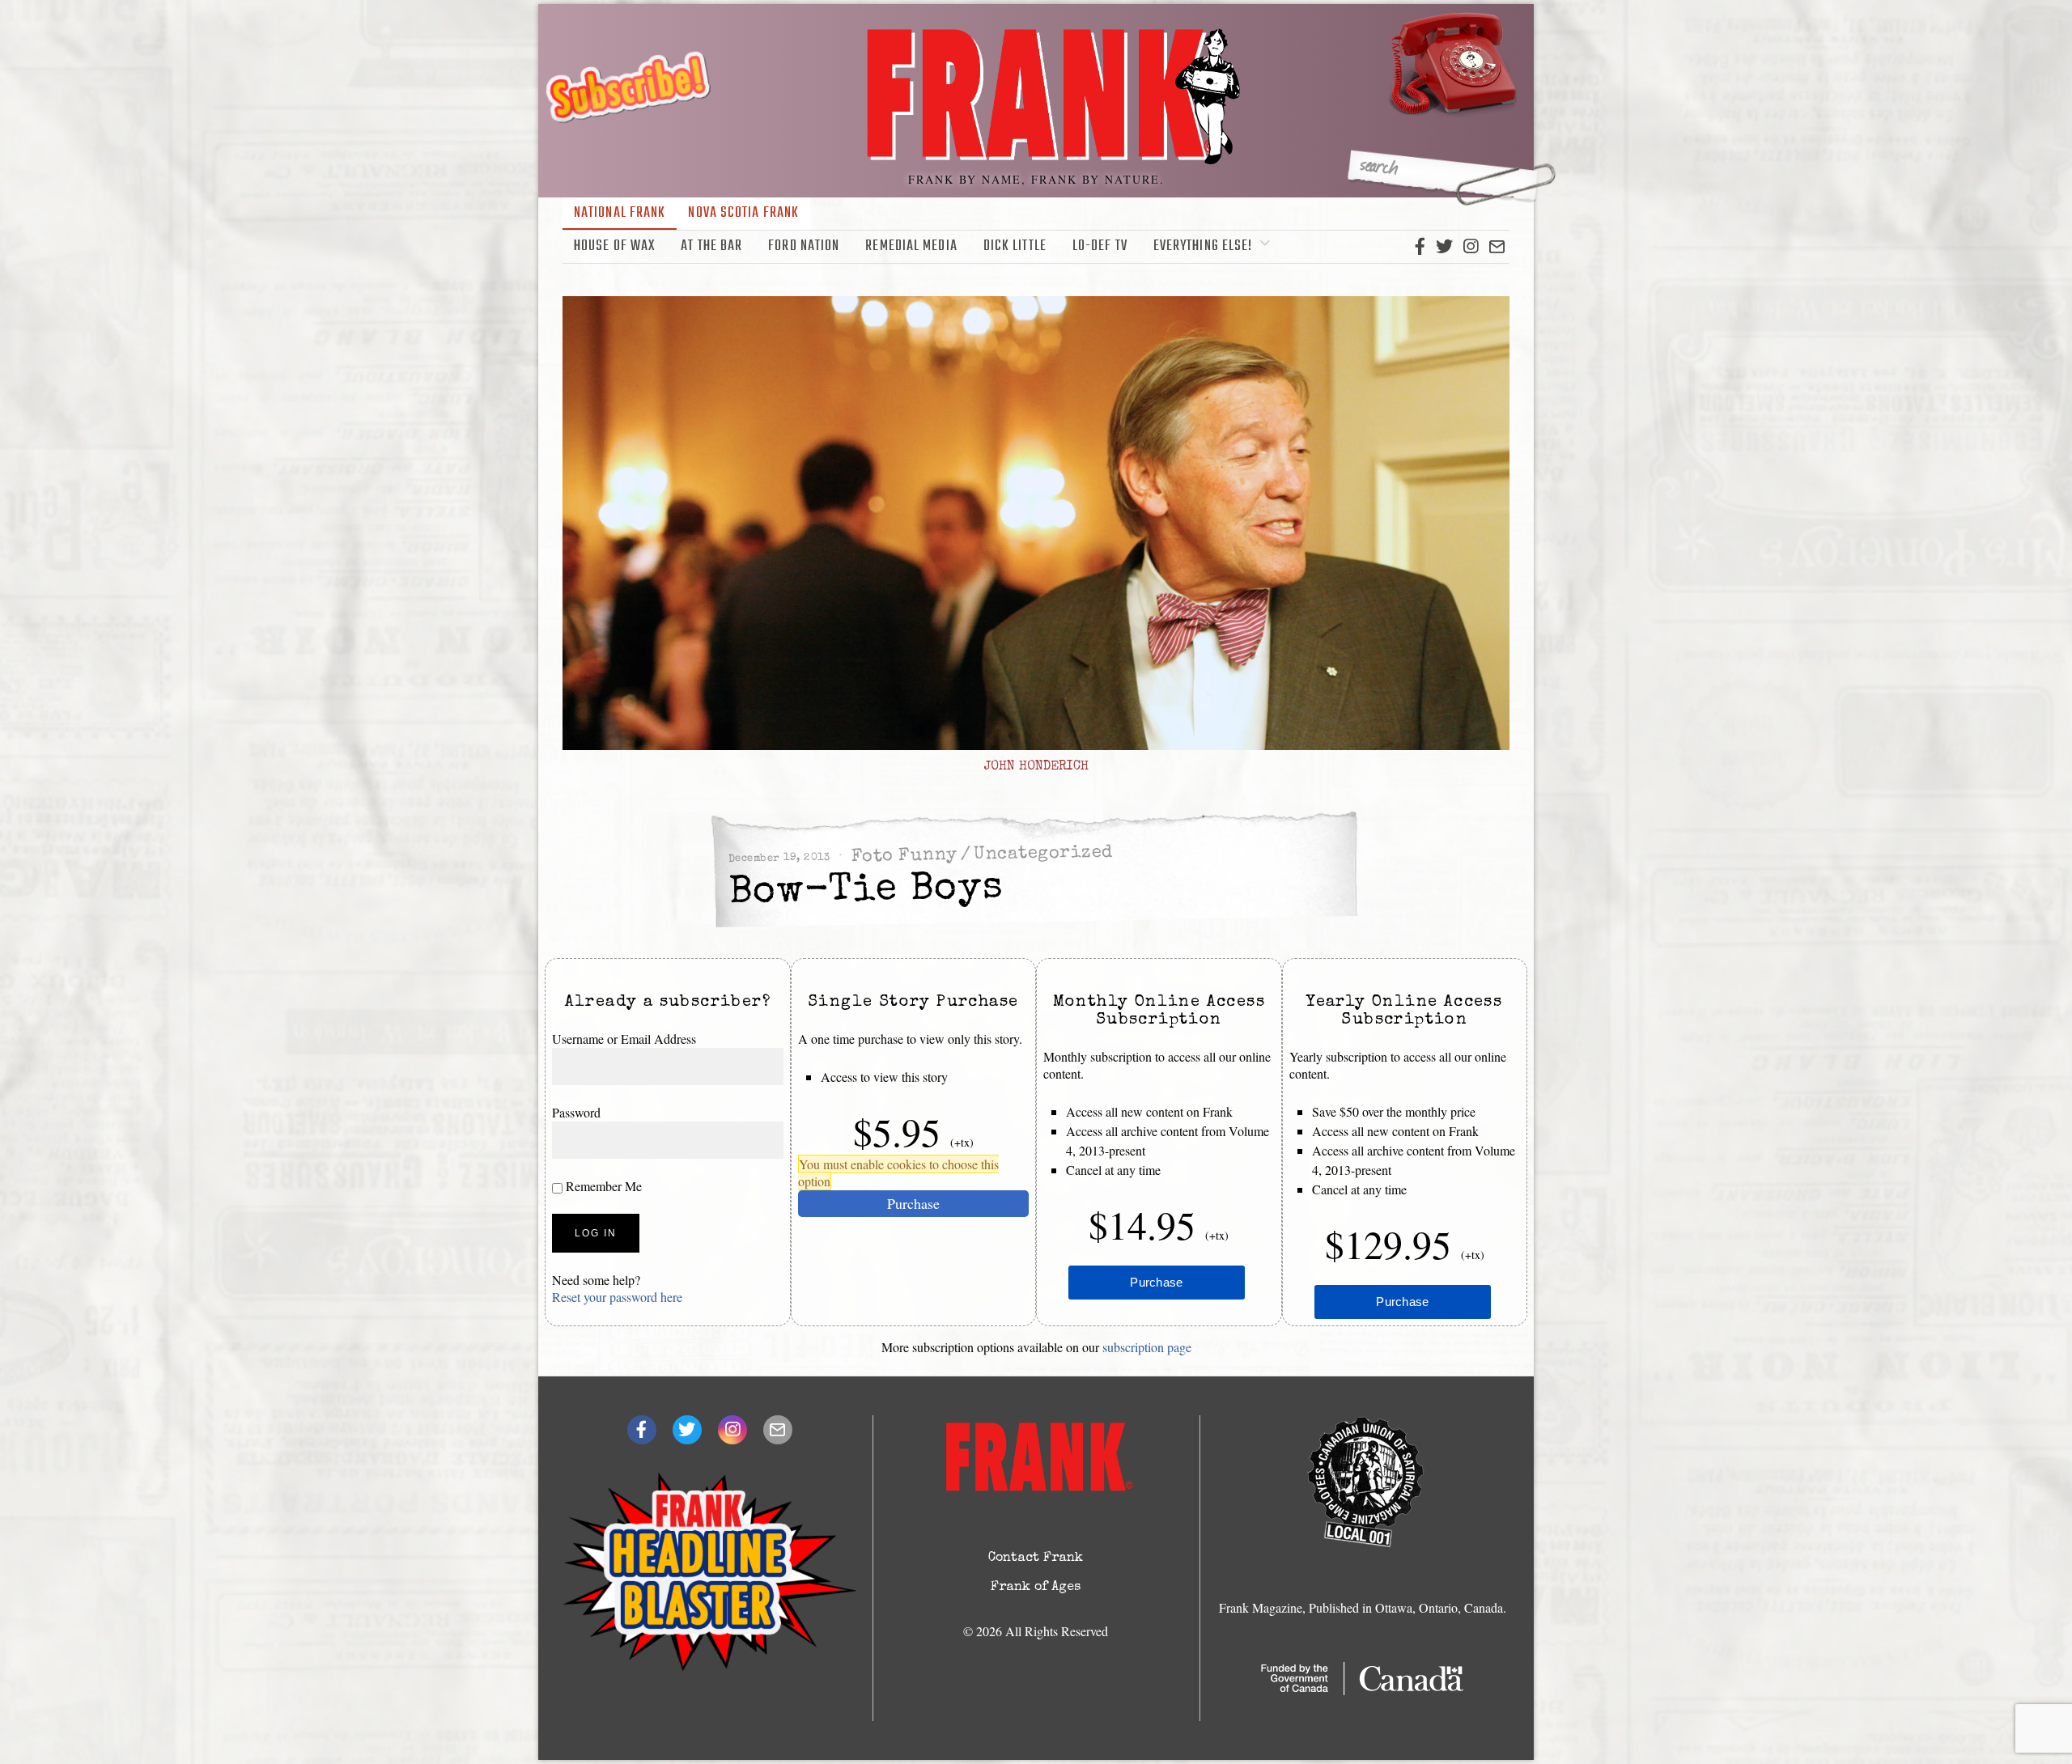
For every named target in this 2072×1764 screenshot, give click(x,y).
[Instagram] (1471, 247)
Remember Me (602, 1186)
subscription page (1147, 1347)
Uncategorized (1043, 854)
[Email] (1497, 247)
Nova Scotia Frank (743, 213)
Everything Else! (1203, 246)
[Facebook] (1420, 247)
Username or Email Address (624, 1039)
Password (576, 1112)
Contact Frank (1036, 1558)
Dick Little (1015, 246)
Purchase (913, 1203)
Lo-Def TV (1100, 246)
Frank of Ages (1036, 1588)
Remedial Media (911, 246)
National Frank (620, 213)
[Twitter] (1444, 247)
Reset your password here (617, 1297)
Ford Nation (804, 246)
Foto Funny (904, 856)
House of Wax (614, 246)
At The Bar (711, 246)
